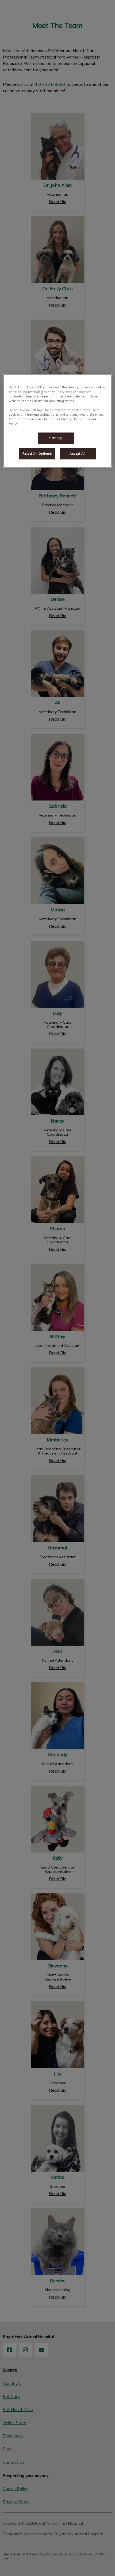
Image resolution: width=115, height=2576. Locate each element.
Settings (56, 438)
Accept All (78, 454)
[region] (58, 421)
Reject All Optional (37, 454)
